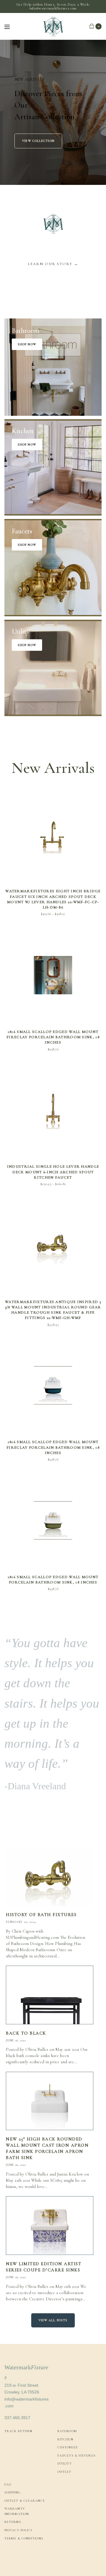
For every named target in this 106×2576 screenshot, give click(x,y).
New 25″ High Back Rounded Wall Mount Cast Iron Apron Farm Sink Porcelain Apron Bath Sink (47, 2148)
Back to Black (26, 2033)
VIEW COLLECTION (38, 141)
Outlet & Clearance (25, 2501)
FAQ (8, 2484)
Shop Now (27, 344)
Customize (68, 2447)
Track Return (18, 2431)
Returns (13, 2522)
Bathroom (67, 2431)
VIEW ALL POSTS (53, 2320)
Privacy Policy (19, 2530)
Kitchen (65, 2439)
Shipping (13, 2492)
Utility (65, 2464)
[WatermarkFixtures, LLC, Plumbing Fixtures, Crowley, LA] (26, 2558)
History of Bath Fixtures (41, 1915)
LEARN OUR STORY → (53, 264)
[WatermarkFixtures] (53, 26)
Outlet (64, 2472)
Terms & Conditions (24, 2538)
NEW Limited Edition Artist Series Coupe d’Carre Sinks (44, 2267)
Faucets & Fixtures (77, 2456)
